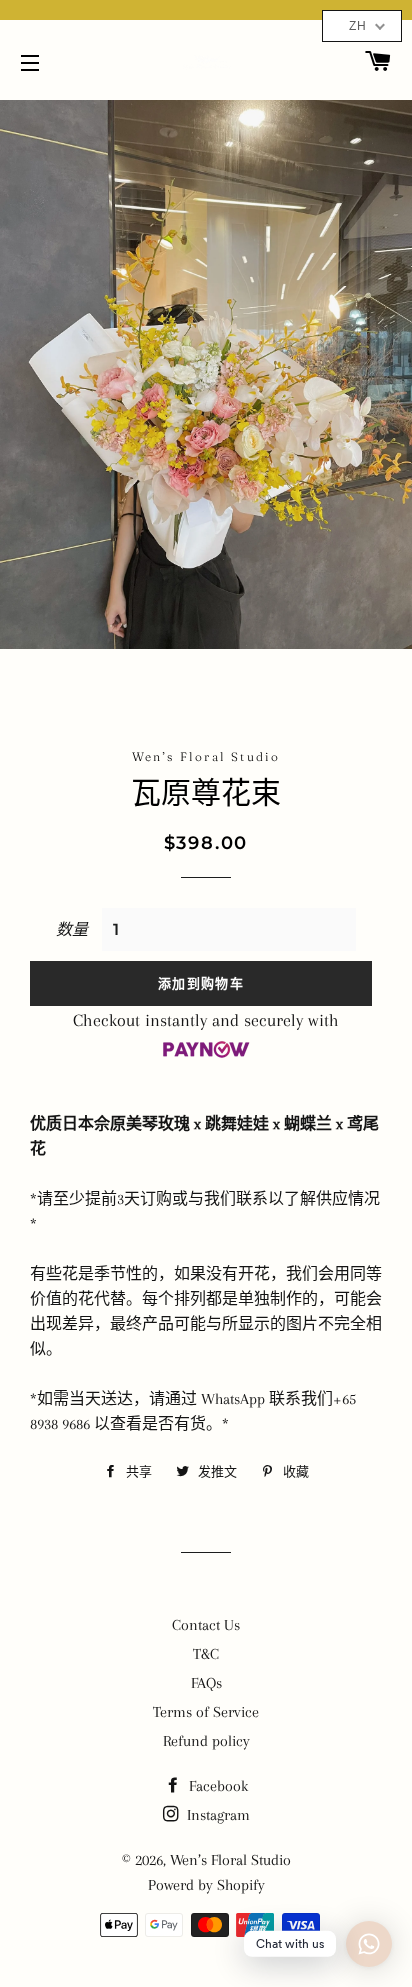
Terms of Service (206, 1712)
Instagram (216, 1815)
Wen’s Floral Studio (230, 1860)
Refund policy (206, 1741)
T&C (206, 1654)
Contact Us (206, 1625)
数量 (72, 930)
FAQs (206, 1683)
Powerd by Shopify (206, 1885)
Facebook (216, 1786)
